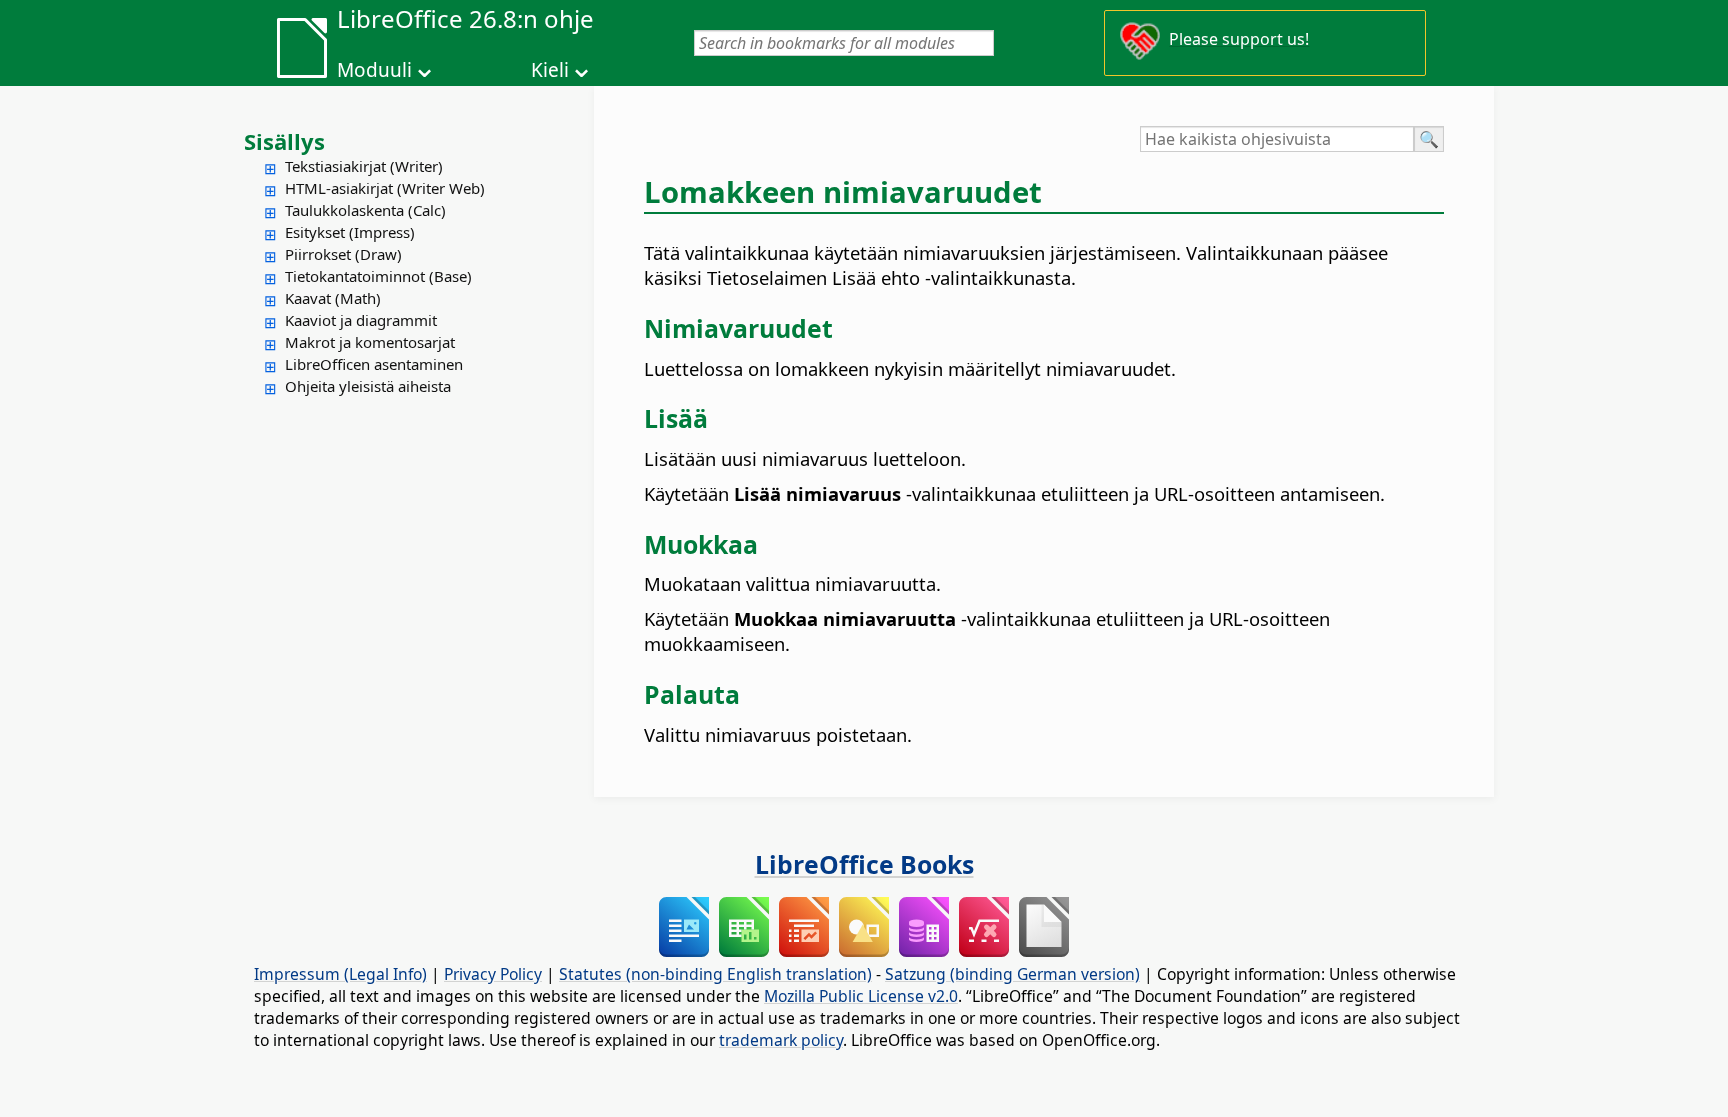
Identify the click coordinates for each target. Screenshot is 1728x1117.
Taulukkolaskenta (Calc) (365, 210)
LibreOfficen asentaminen (374, 364)
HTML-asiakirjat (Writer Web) (385, 188)
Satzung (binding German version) (1012, 974)
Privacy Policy (493, 974)
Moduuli (374, 70)
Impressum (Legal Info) (340, 974)
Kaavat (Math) (333, 298)
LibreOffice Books (864, 864)
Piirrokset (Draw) (343, 254)
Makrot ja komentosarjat (370, 342)
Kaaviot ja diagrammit (361, 320)
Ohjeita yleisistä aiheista (368, 386)
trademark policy (781, 1040)
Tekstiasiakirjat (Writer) (364, 166)
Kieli (550, 70)
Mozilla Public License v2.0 (861, 996)
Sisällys (284, 141)
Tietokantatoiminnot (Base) (378, 276)
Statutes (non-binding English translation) (715, 974)
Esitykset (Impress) (350, 232)
